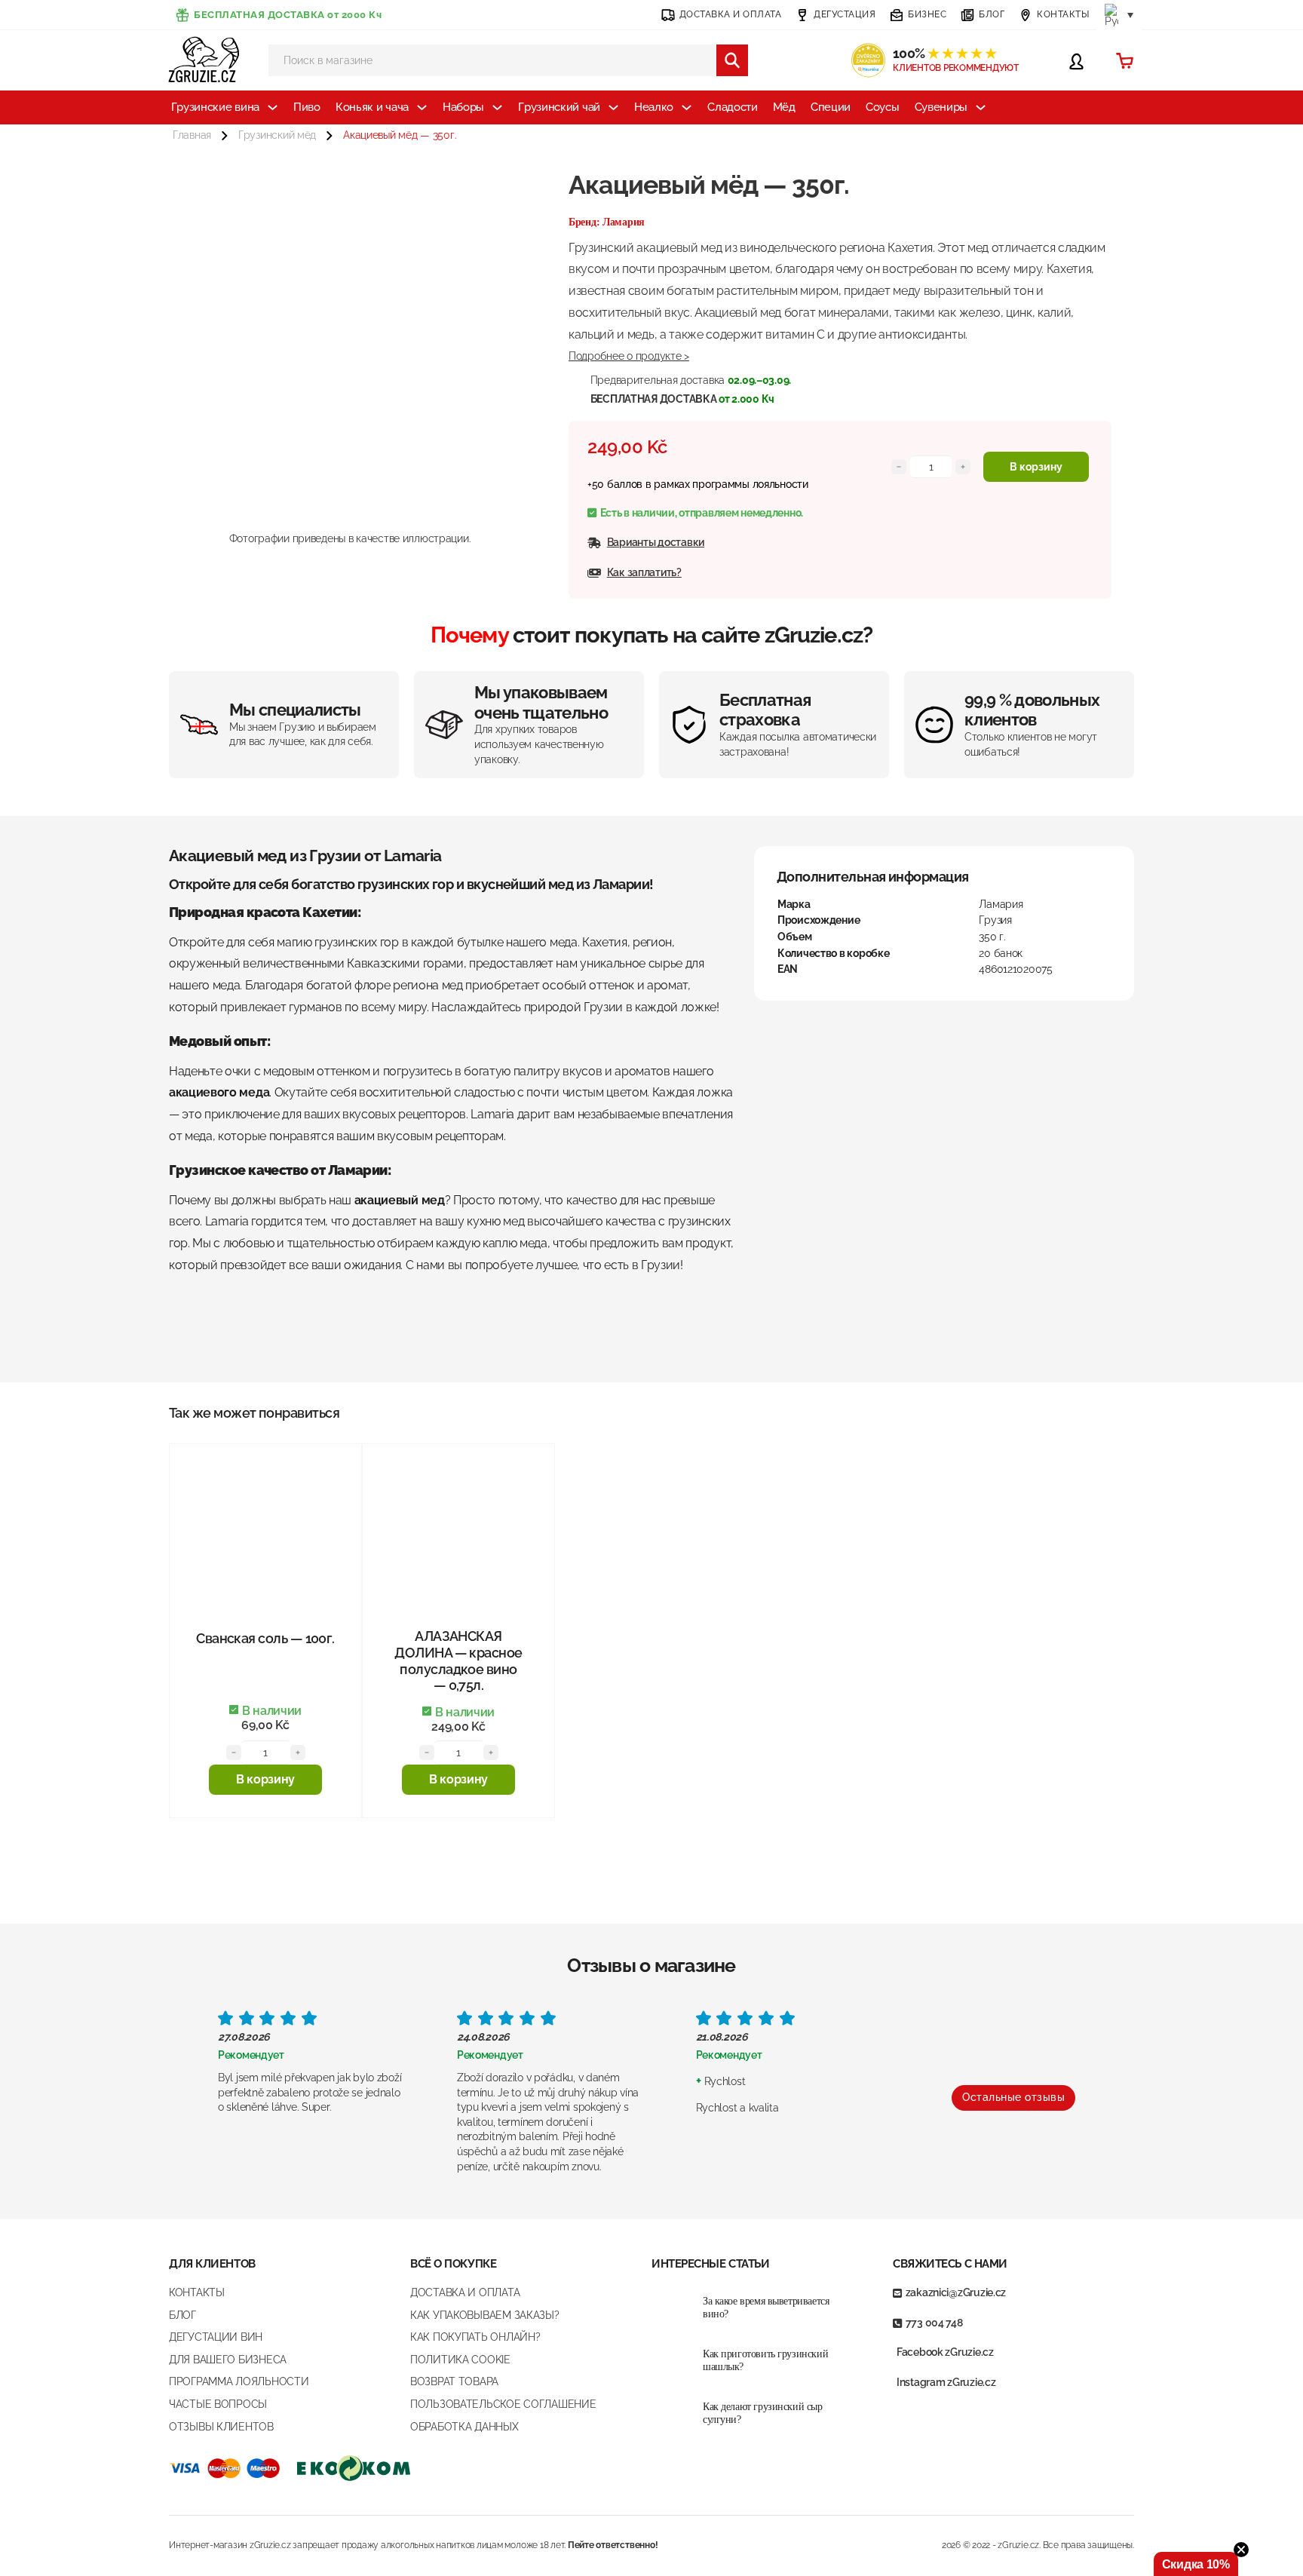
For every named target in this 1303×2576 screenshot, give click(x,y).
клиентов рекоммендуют (956, 68)
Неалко (654, 107)
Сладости (733, 107)
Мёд (784, 107)
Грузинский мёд (277, 135)
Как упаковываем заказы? (485, 2315)
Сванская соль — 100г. (265, 1638)
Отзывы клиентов (221, 2427)
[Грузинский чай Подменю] (613, 107)
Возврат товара (454, 2381)
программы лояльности (750, 484)
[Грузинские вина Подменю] (273, 107)
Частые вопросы (218, 2404)
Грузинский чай (559, 107)
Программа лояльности (239, 2381)
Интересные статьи (710, 2264)
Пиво (307, 107)
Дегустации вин (216, 2337)
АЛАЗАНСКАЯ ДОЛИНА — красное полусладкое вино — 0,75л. (458, 1661)
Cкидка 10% (1196, 2564)
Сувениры (941, 107)
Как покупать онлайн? (475, 2337)
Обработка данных (464, 2427)
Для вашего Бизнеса (228, 2360)
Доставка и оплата (465, 2292)
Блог (182, 2315)
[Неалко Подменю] (687, 107)
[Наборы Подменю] (497, 107)
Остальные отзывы (1013, 2097)
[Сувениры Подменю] (981, 107)
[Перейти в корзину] (1125, 61)
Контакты (197, 2292)
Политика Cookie (460, 2360)
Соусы (883, 107)
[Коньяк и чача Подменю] (422, 107)
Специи (831, 107)
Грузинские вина (216, 107)
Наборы (463, 107)
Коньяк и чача (372, 107)
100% (944, 53)
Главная (192, 135)
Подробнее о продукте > (629, 356)
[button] (265, 1780)
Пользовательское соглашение (503, 2404)
